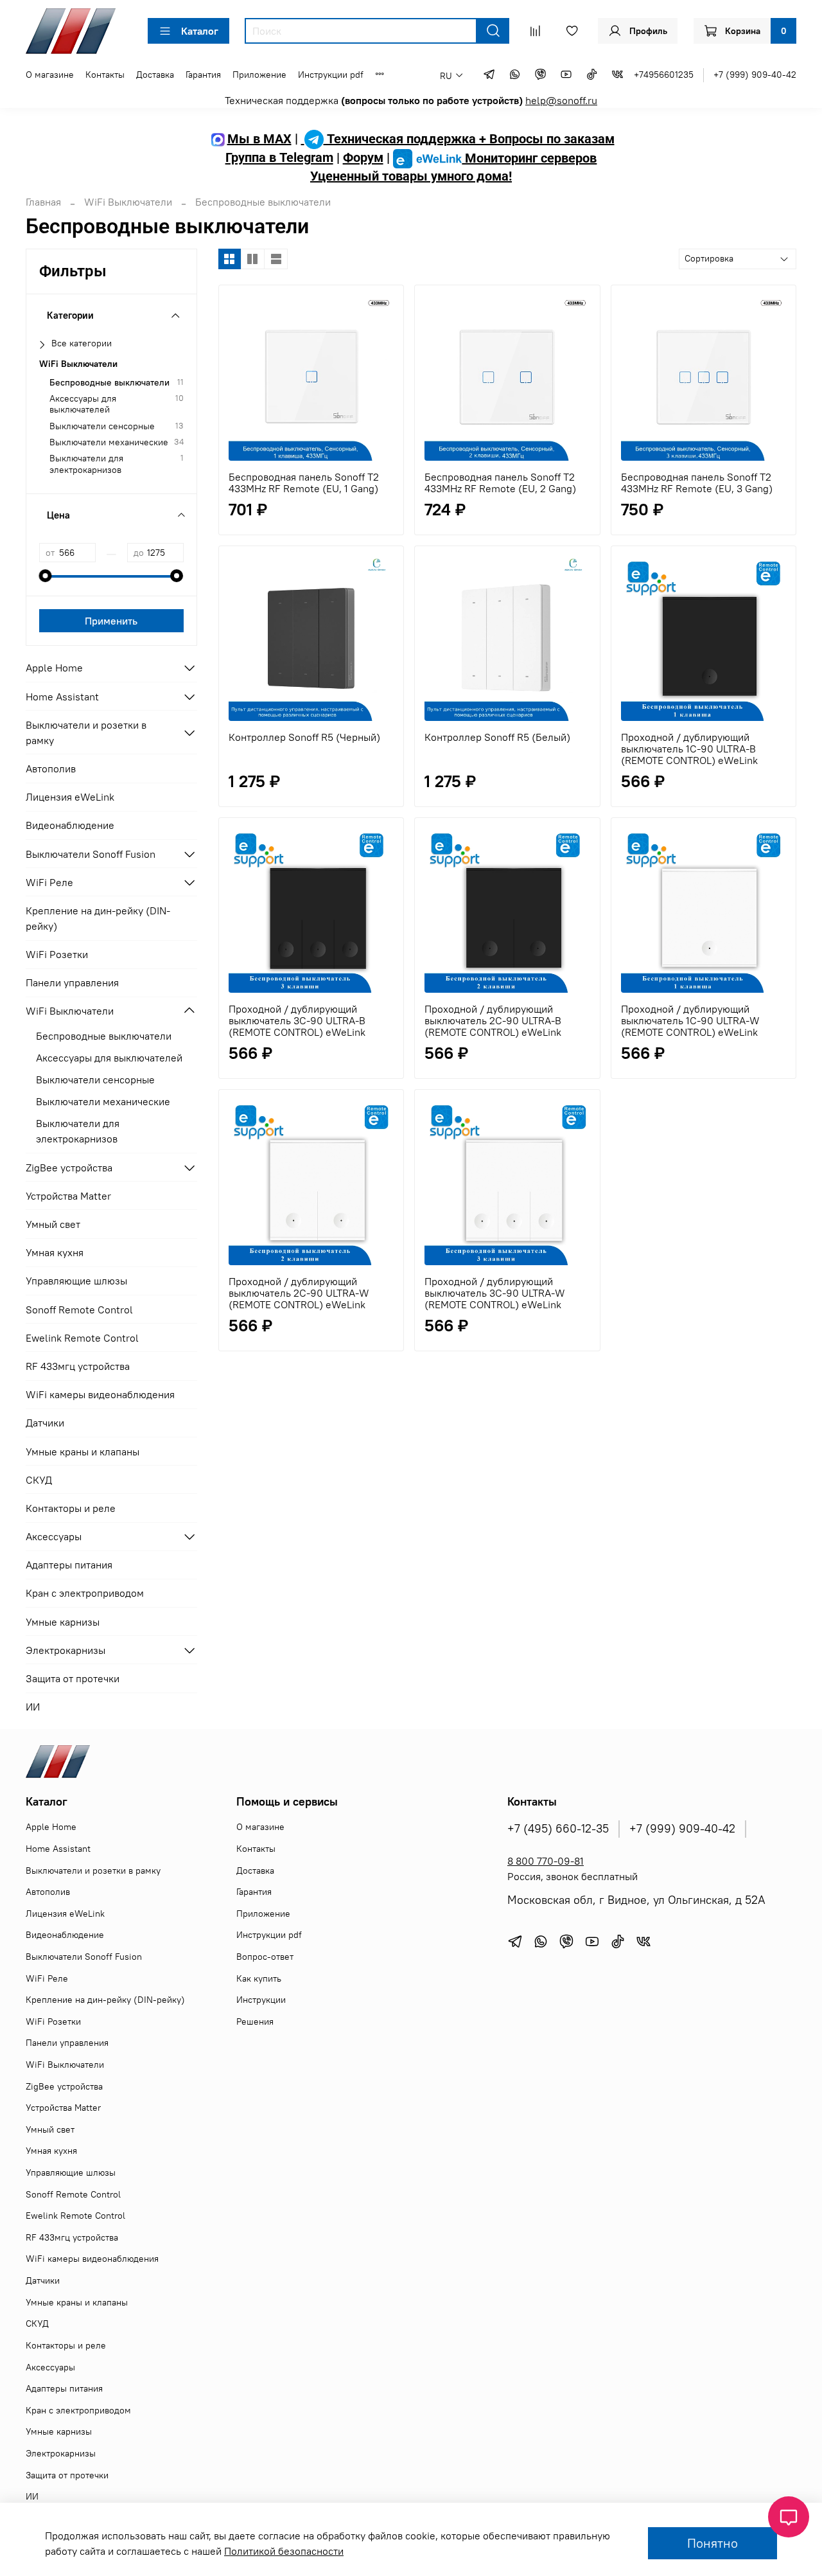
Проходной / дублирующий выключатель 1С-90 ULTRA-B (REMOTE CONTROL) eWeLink (689, 749)
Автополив (51, 768)
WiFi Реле (49, 882)
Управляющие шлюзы (76, 1281)
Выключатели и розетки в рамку (86, 733)
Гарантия (203, 75)
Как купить (259, 1978)
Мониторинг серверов (529, 158)
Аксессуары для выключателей (83, 404)
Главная (43, 202)
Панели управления (72, 982)
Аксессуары (54, 1536)
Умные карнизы (63, 1622)
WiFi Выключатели (128, 202)
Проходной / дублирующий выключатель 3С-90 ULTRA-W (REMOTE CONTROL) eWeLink (495, 1293)
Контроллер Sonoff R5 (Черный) (304, 737)
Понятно (713, 2543)
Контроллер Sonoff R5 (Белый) (497, 737)
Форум (363, 158)
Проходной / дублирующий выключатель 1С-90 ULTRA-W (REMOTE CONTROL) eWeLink (690, 1020)
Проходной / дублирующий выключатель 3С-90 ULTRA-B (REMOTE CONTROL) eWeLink (297, 1020)
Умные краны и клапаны (83, 1452)
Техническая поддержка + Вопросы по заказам (469, 139)
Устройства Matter (68, 1196)
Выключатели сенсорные (102, 426)
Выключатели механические (109, 442)
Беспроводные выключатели (109, 383)
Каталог (200, 31)
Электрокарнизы (66, 1650)
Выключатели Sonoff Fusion (91, 854)
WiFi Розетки (57, 954)
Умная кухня (55, 1252)
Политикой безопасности (284, 2551)
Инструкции (261, 2000)
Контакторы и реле (71, 1508)
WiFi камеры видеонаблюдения (100, 1394)
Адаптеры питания (69, 1565)
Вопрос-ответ (265, 1957)
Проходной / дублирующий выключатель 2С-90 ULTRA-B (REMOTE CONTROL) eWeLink (493, 1020)
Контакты (105, 75)
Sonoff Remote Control (79, 1310)
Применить (111, 621)
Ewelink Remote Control (82, 1338)
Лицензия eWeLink (70, 797)
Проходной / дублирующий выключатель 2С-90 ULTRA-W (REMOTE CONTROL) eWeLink (299, 1293)
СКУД (39, 1480)
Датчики (45, 1423)
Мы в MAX (259, 139)
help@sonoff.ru (561, 100)
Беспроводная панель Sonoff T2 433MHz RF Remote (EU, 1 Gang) (304, 483)
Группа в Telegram (279, 158)
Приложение (259, 75)
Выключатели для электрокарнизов (86, 464)
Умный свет (53, 1224)
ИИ (33, 1707)
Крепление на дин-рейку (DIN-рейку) (98, 918)
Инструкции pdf (331, 75)
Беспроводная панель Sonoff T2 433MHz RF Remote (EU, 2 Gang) (500, 483)
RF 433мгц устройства (78, 1366)
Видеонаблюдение (70, 825)
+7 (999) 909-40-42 (755, 75)
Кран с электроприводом (85, 1593)
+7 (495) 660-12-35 (558, 1829)
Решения (255, 2021)
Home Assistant (62, 697)
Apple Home (54, 668)
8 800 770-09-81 (546, 1861)
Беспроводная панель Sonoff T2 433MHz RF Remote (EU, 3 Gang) (697, 483)
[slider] (46, 576)
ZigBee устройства (69, 1168)
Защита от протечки (73, 1678)
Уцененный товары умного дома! (411, 176)
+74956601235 (664, 75)
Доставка (155, 75)
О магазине (50, 75)
